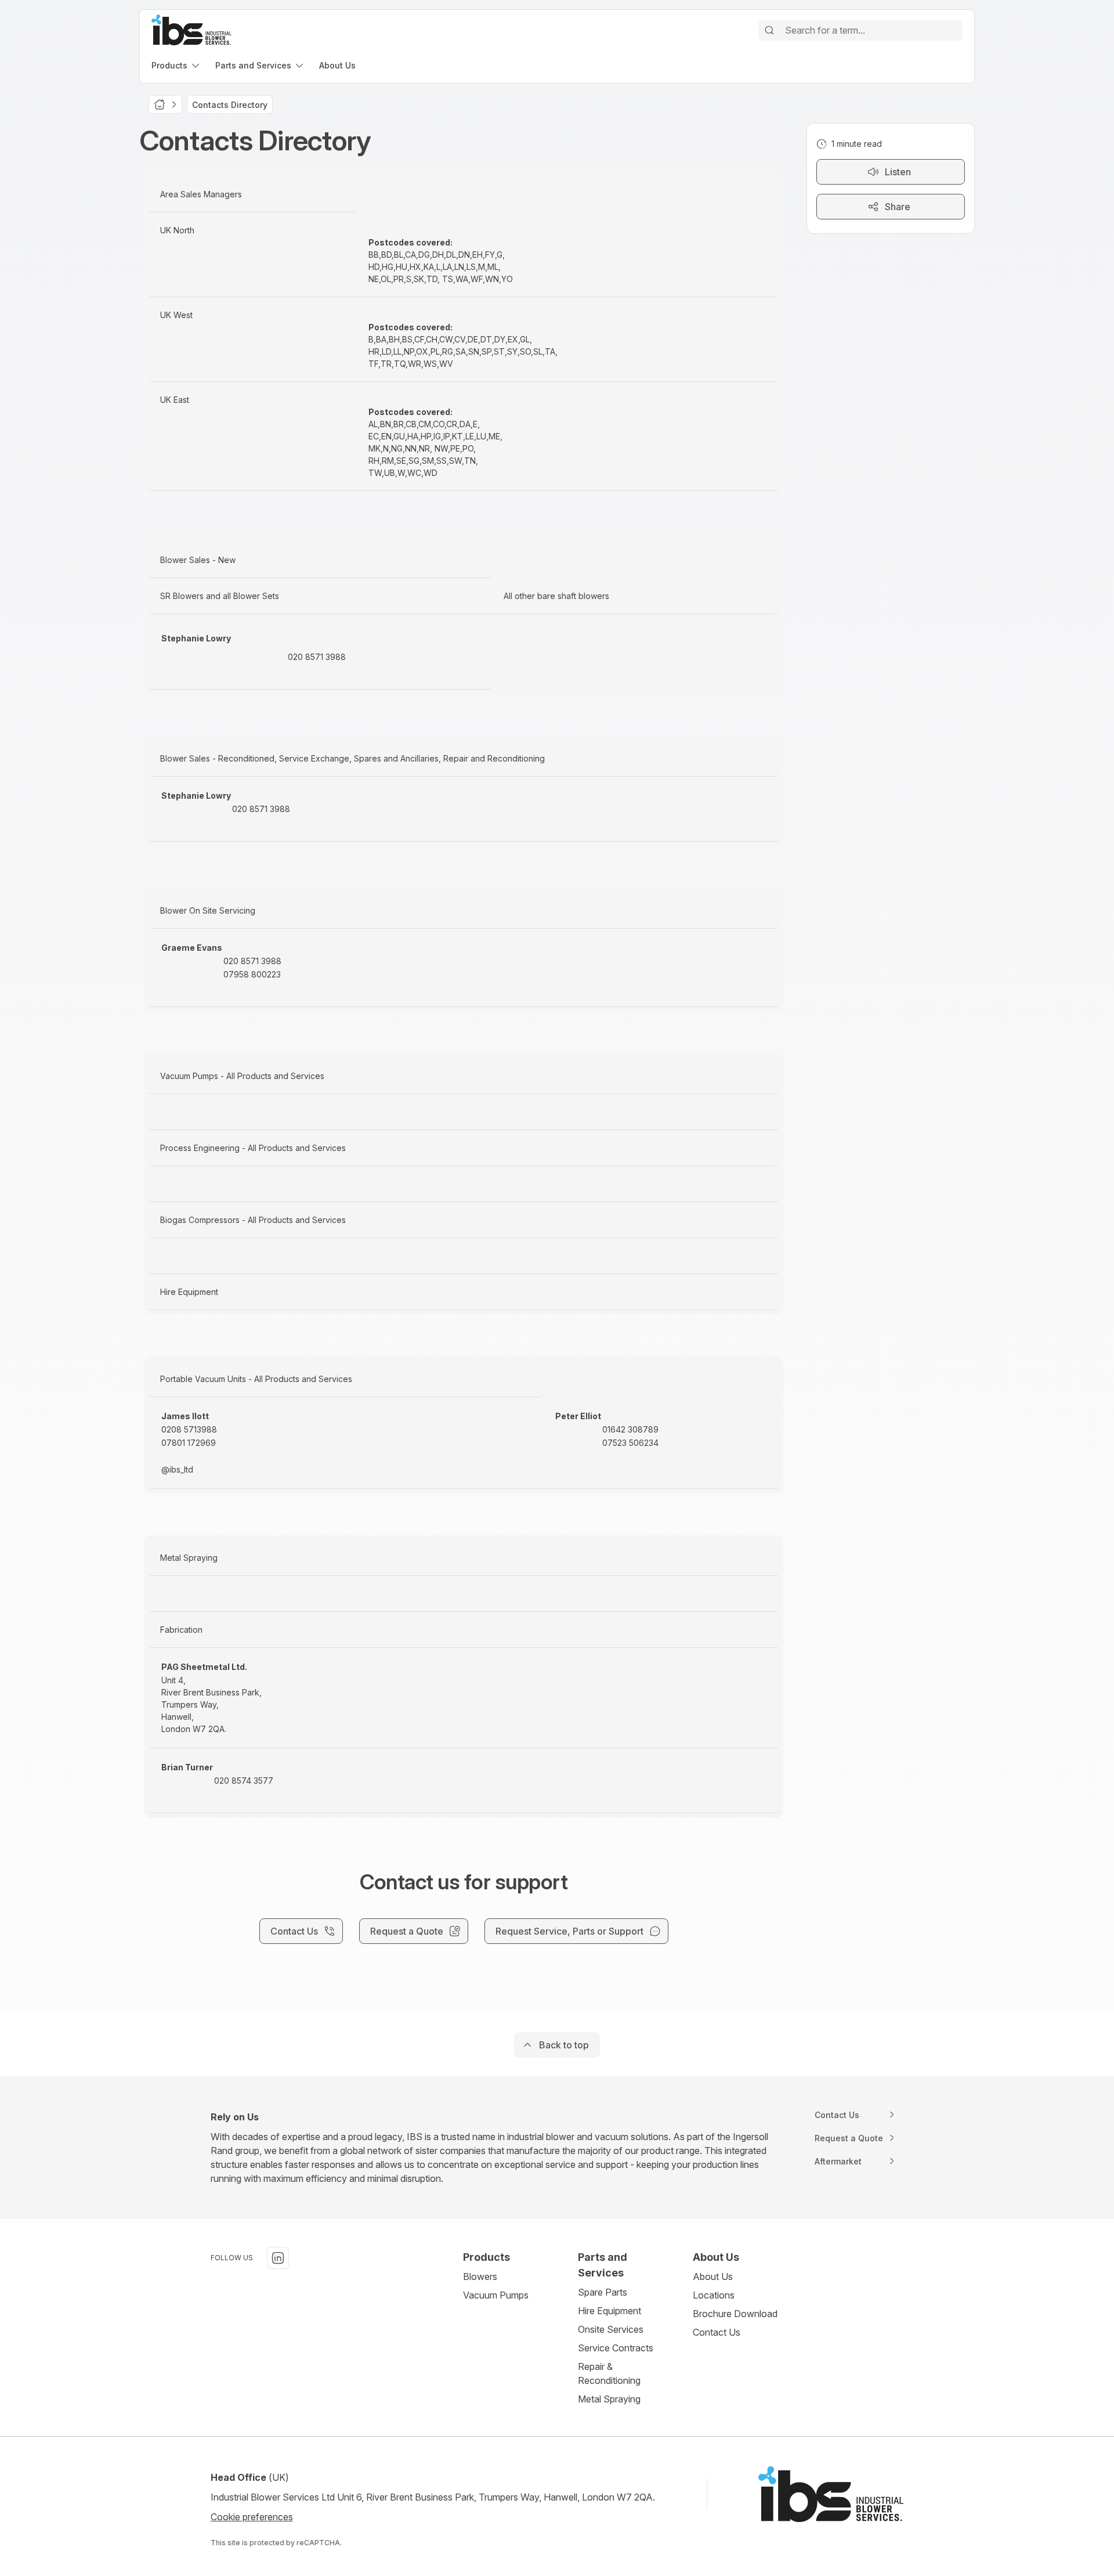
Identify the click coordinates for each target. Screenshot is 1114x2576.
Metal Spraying (609, 2399)
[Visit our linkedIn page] (278, 2258)
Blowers (480, 2276)
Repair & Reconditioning (609, 2373)
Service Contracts (616, 2348)
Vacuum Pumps (496, 2295)
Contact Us (717, 2332)
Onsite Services (611, 2329)
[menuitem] (176, 65)
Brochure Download (735, 2314)
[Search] (769, 30)
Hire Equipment (610, 2311)
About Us (713, 2276)
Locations (714, 2295)
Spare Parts (603, 2292)
